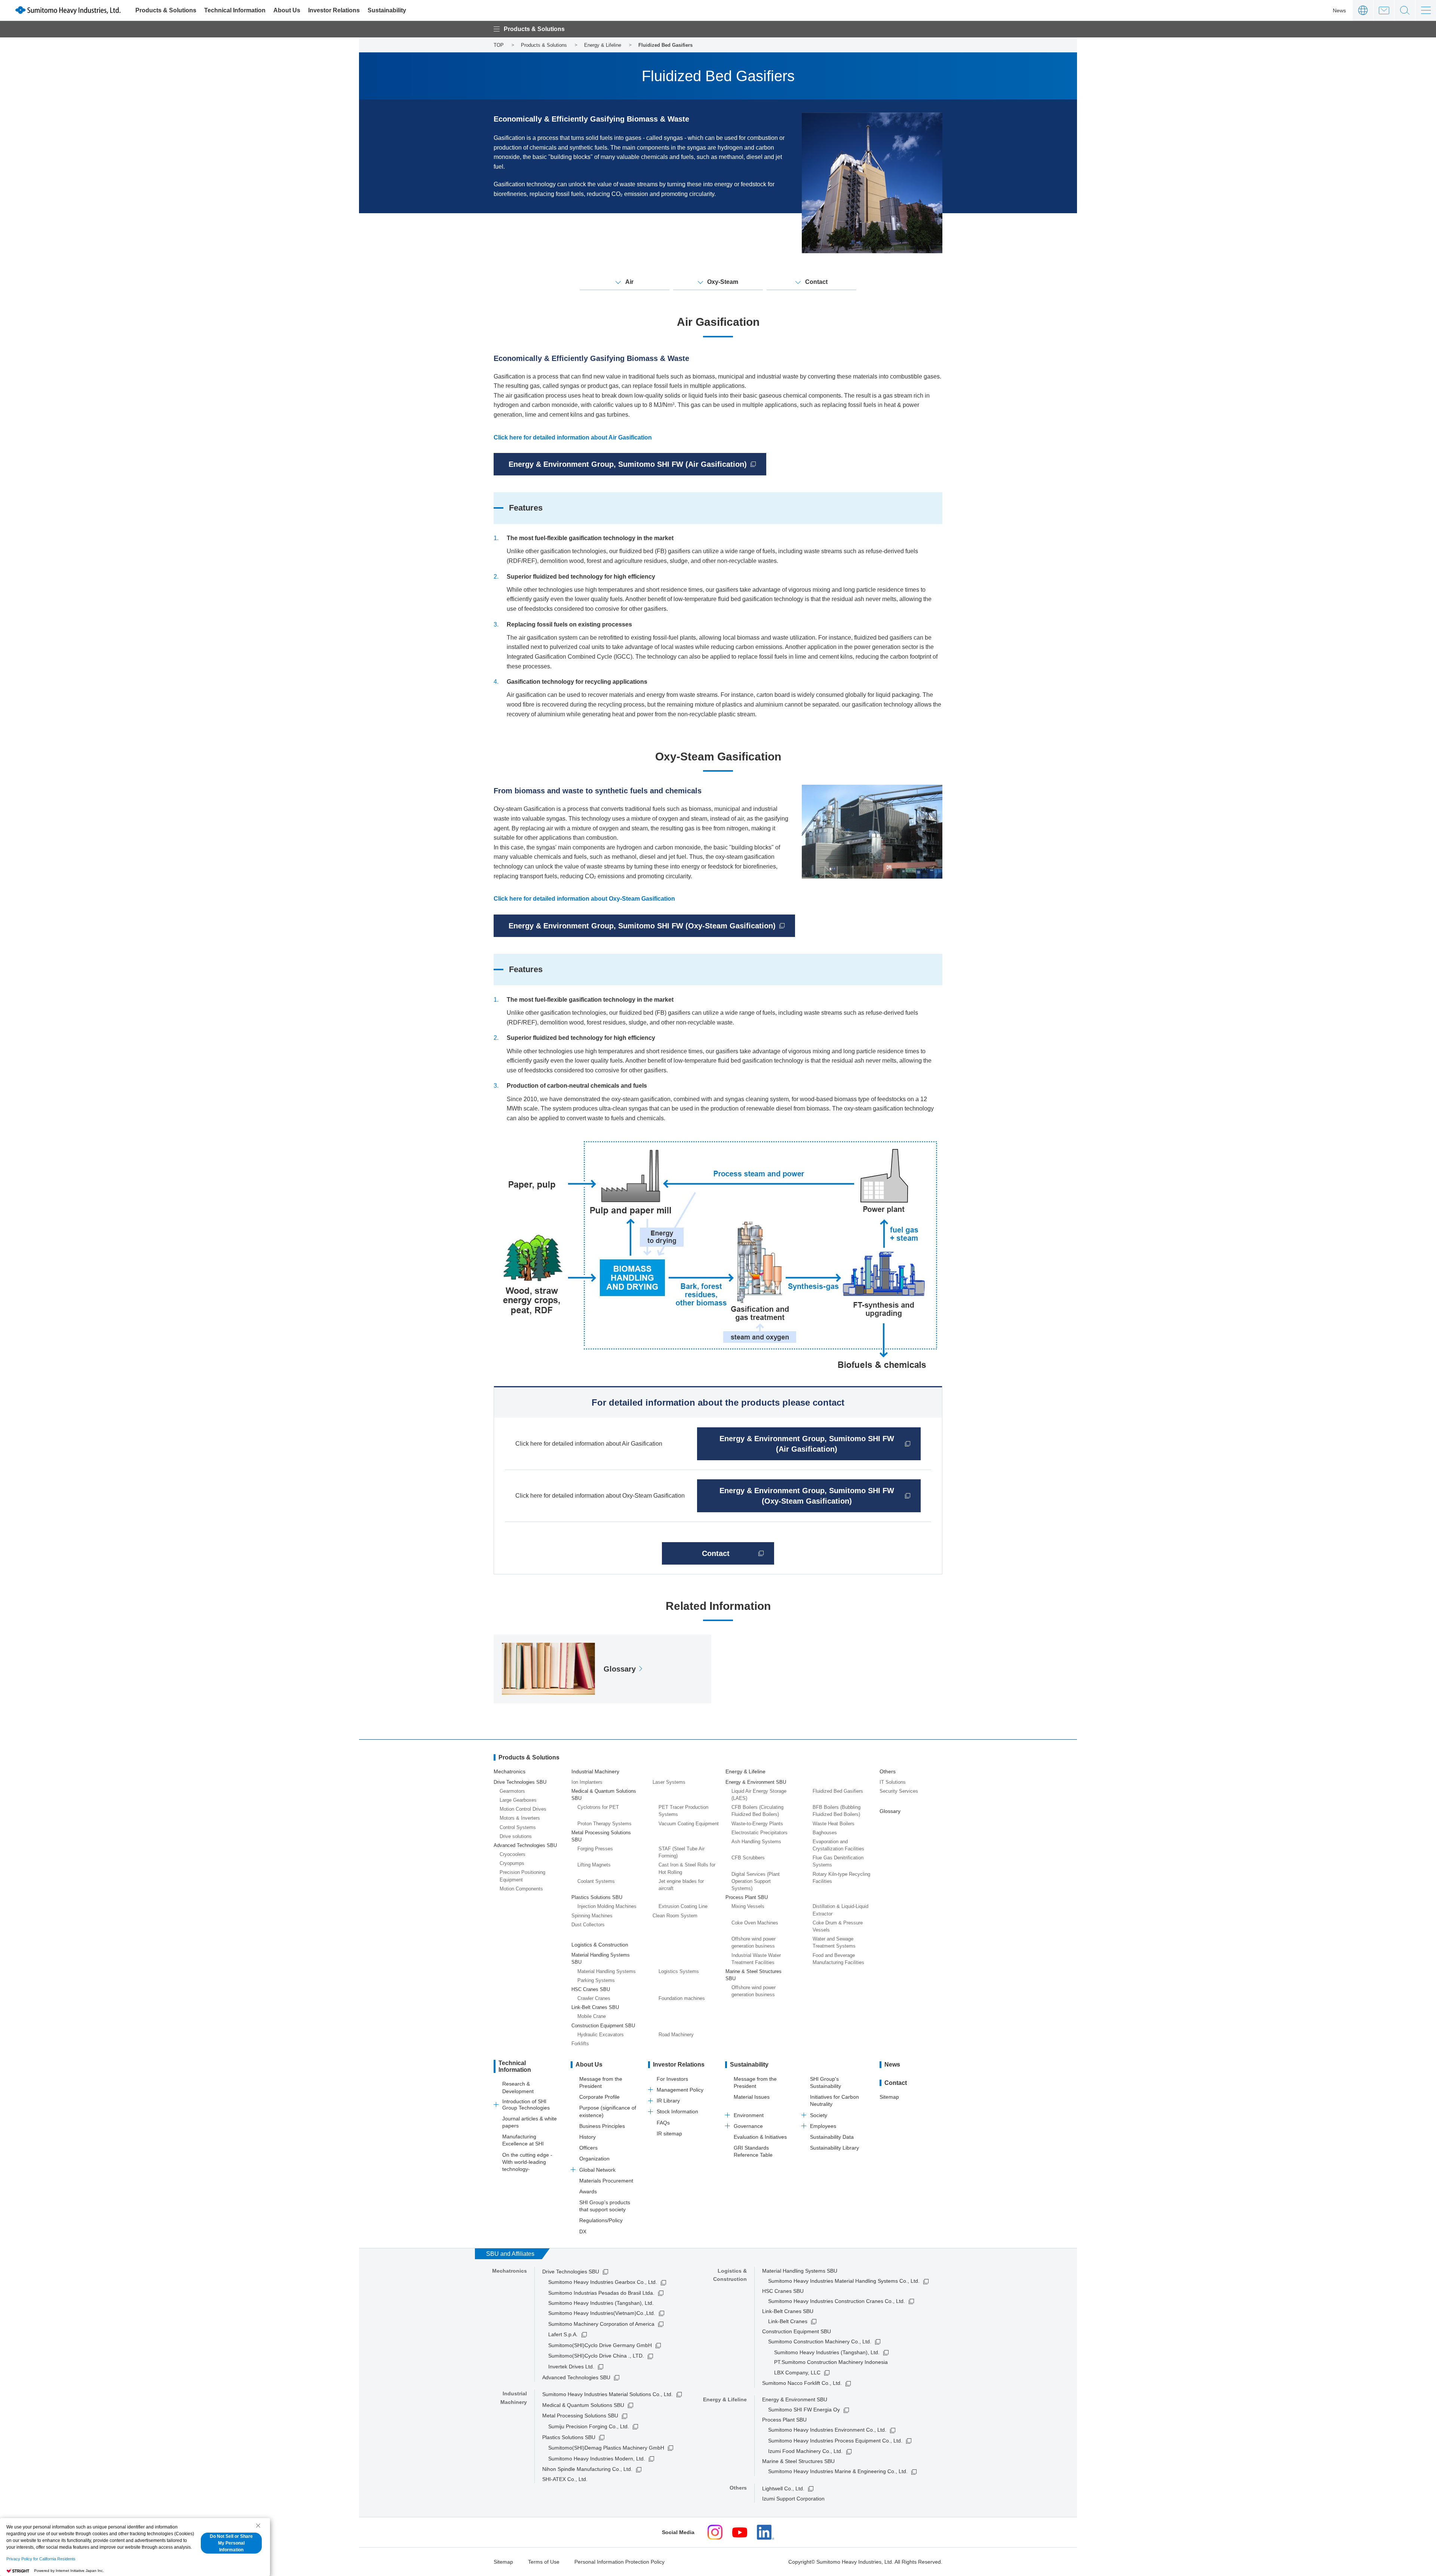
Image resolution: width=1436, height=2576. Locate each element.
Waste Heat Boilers (834, 1824)
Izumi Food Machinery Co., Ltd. (805, 2451)
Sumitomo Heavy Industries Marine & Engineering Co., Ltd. (838, 2471)
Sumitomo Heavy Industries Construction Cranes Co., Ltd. (837, 2301)
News (1339, 10)
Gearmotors (512, 1791)
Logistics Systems (679, 1971)
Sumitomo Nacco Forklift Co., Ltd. (802, 2383)
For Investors (672, 2079)
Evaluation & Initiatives (760, 2137)
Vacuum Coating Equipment (689, 1824)
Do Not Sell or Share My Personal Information (231, 2543)
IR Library (668, 2101)
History (587, 2137)
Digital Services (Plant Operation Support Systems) (756, 1881)
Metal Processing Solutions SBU (580, 2416)
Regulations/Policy (601, 2220)
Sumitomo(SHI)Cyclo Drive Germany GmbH (600, 2345)
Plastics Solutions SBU (569, 2437)
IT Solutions (893, 1782)
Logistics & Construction (600, 1945)
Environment (749, 2115)
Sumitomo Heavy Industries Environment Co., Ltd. (827, 2430)
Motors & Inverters (520, 1818)
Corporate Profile (599, 2097)
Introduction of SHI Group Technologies (526, 2105)
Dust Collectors (588, 1925)
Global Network (597, 2170)
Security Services (899, 1791)
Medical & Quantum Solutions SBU (583, 2405)
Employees (823, 2126)
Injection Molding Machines (607, 1906)
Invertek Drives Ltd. (571, 2367)
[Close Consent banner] (258, 2526)
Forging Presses (595, 1849)
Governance (748, 2126)
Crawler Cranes (594, 1998)
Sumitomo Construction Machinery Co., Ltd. (820, 2341)
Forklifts (580, 2044)
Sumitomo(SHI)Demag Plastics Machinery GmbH (606, 2448)
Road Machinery (676, 2035)
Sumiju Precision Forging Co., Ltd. (589, 2426)
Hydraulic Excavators (601, 2035)
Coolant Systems (596, 1881)
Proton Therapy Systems (605, 1824)
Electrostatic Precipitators (760, 1833)
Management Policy (680, 2090)
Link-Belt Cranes (788, 2321)
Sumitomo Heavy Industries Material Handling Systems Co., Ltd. (844, 2281)
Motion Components (521, 1889)
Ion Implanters (587, 1782)
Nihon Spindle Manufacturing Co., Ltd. (587, 2469)
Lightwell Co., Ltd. (783, 2488)
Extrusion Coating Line (683, 1906)
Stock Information (677, 2111)
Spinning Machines (592, 1916)
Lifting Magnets (594, 1865)
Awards (588, 2191)
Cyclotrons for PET (598, 1807)
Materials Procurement (606, 2181)
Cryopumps (512, 1863)
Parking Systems (596, 1980)
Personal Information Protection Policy (619, 2562)
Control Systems (518, 1827)
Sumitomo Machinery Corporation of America (601, 2324)
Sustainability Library (834, 2148)
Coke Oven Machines (755, 1923)
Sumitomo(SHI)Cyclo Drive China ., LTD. (596, 2356)
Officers (588, 2148)
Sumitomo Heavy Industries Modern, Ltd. (597, 2459)
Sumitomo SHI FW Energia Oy (804, 2410)
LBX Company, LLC (797, 2373)
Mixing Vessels (748, 1906)
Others (888, 1771)
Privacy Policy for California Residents (41, 2559)
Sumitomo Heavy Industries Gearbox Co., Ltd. (603, 2282)
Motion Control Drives (523, 1809)
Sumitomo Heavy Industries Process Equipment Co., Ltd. (835, 2441)
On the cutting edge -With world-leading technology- (527, 2162)
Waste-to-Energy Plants (757, 1824)
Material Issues (752, 2097)
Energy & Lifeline (745, 1771)
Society (819, 2115)
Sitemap (889, 2097)
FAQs (663, 2123)
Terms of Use (544, 2562)
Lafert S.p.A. (563, 2334)
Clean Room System (675, 1916)
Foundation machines (682, 1998)
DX (583, 2232)
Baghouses (825, 1833)
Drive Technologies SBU (571, 2272)
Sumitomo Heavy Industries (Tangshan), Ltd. (827, 2352)
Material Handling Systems (607, 1971)
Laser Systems (669, 1782)
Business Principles (602, 2126)
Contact (1384, 10)
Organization (594, 2159)
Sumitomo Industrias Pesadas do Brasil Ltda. (601, 2293)
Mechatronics (510, 1771)
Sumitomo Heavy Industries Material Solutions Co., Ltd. (607, 2394)
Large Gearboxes (518, 1800)
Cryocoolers (513, 1854)
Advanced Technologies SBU (576, 2377)
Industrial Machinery (595, 1771)
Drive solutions (516, 1836)
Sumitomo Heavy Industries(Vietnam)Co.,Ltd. (602, 2313)
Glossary (890, 1811)
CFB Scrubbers (748, 1858)
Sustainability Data (832, 2137)
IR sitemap (669, 2134)
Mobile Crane (592, 2016)
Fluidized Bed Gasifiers (838, 1791)
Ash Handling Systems (756, 1842)
